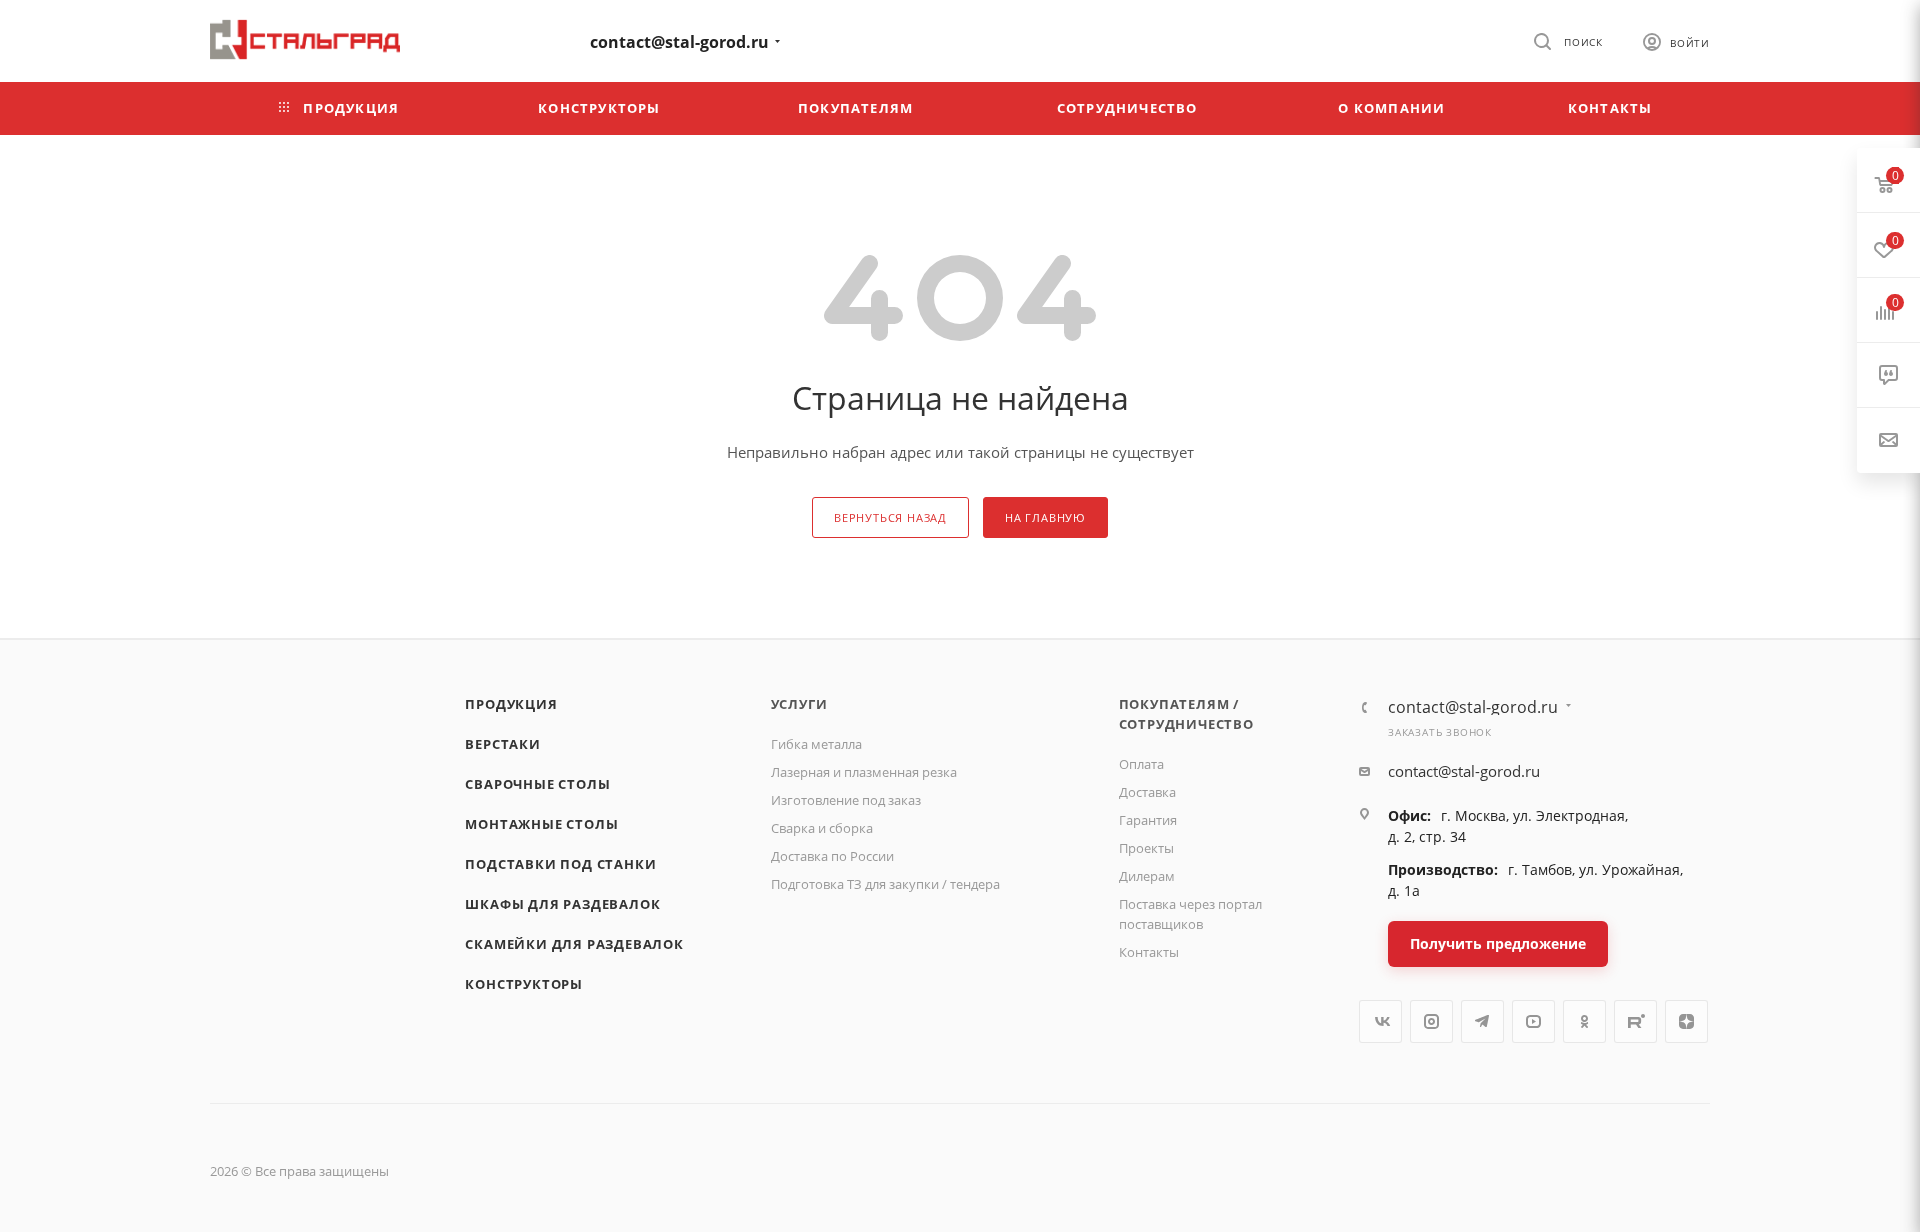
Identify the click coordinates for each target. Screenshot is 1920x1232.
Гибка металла (816, 744)
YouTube (1533, 1021)
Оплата (1141, 764)
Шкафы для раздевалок (562, 904)
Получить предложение (1498, 943)
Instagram (1431, 1021)
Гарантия (1148, 820)
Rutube (1635, 1021)
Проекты (1146, 848)
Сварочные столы (537, 784)
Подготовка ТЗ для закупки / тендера (885, 884)
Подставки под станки (560, 864)
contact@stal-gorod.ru (679, 42)
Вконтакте (1380, 1021)
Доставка (1147, 792)
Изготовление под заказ (846, 800)
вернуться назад (890, 517)
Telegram (1482, 1021)
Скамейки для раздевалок (574, 944)
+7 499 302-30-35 (495, 39)
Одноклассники (1584, 1021)
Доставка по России (832, 856)
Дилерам (1147, 876)
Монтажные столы (541, 824)
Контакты (1149, 952)
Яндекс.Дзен (1686, 1021)
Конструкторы (524, 984)
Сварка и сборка (822, 828)
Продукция (511, 704)
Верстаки (502, 744)
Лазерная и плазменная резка (864, 772)
